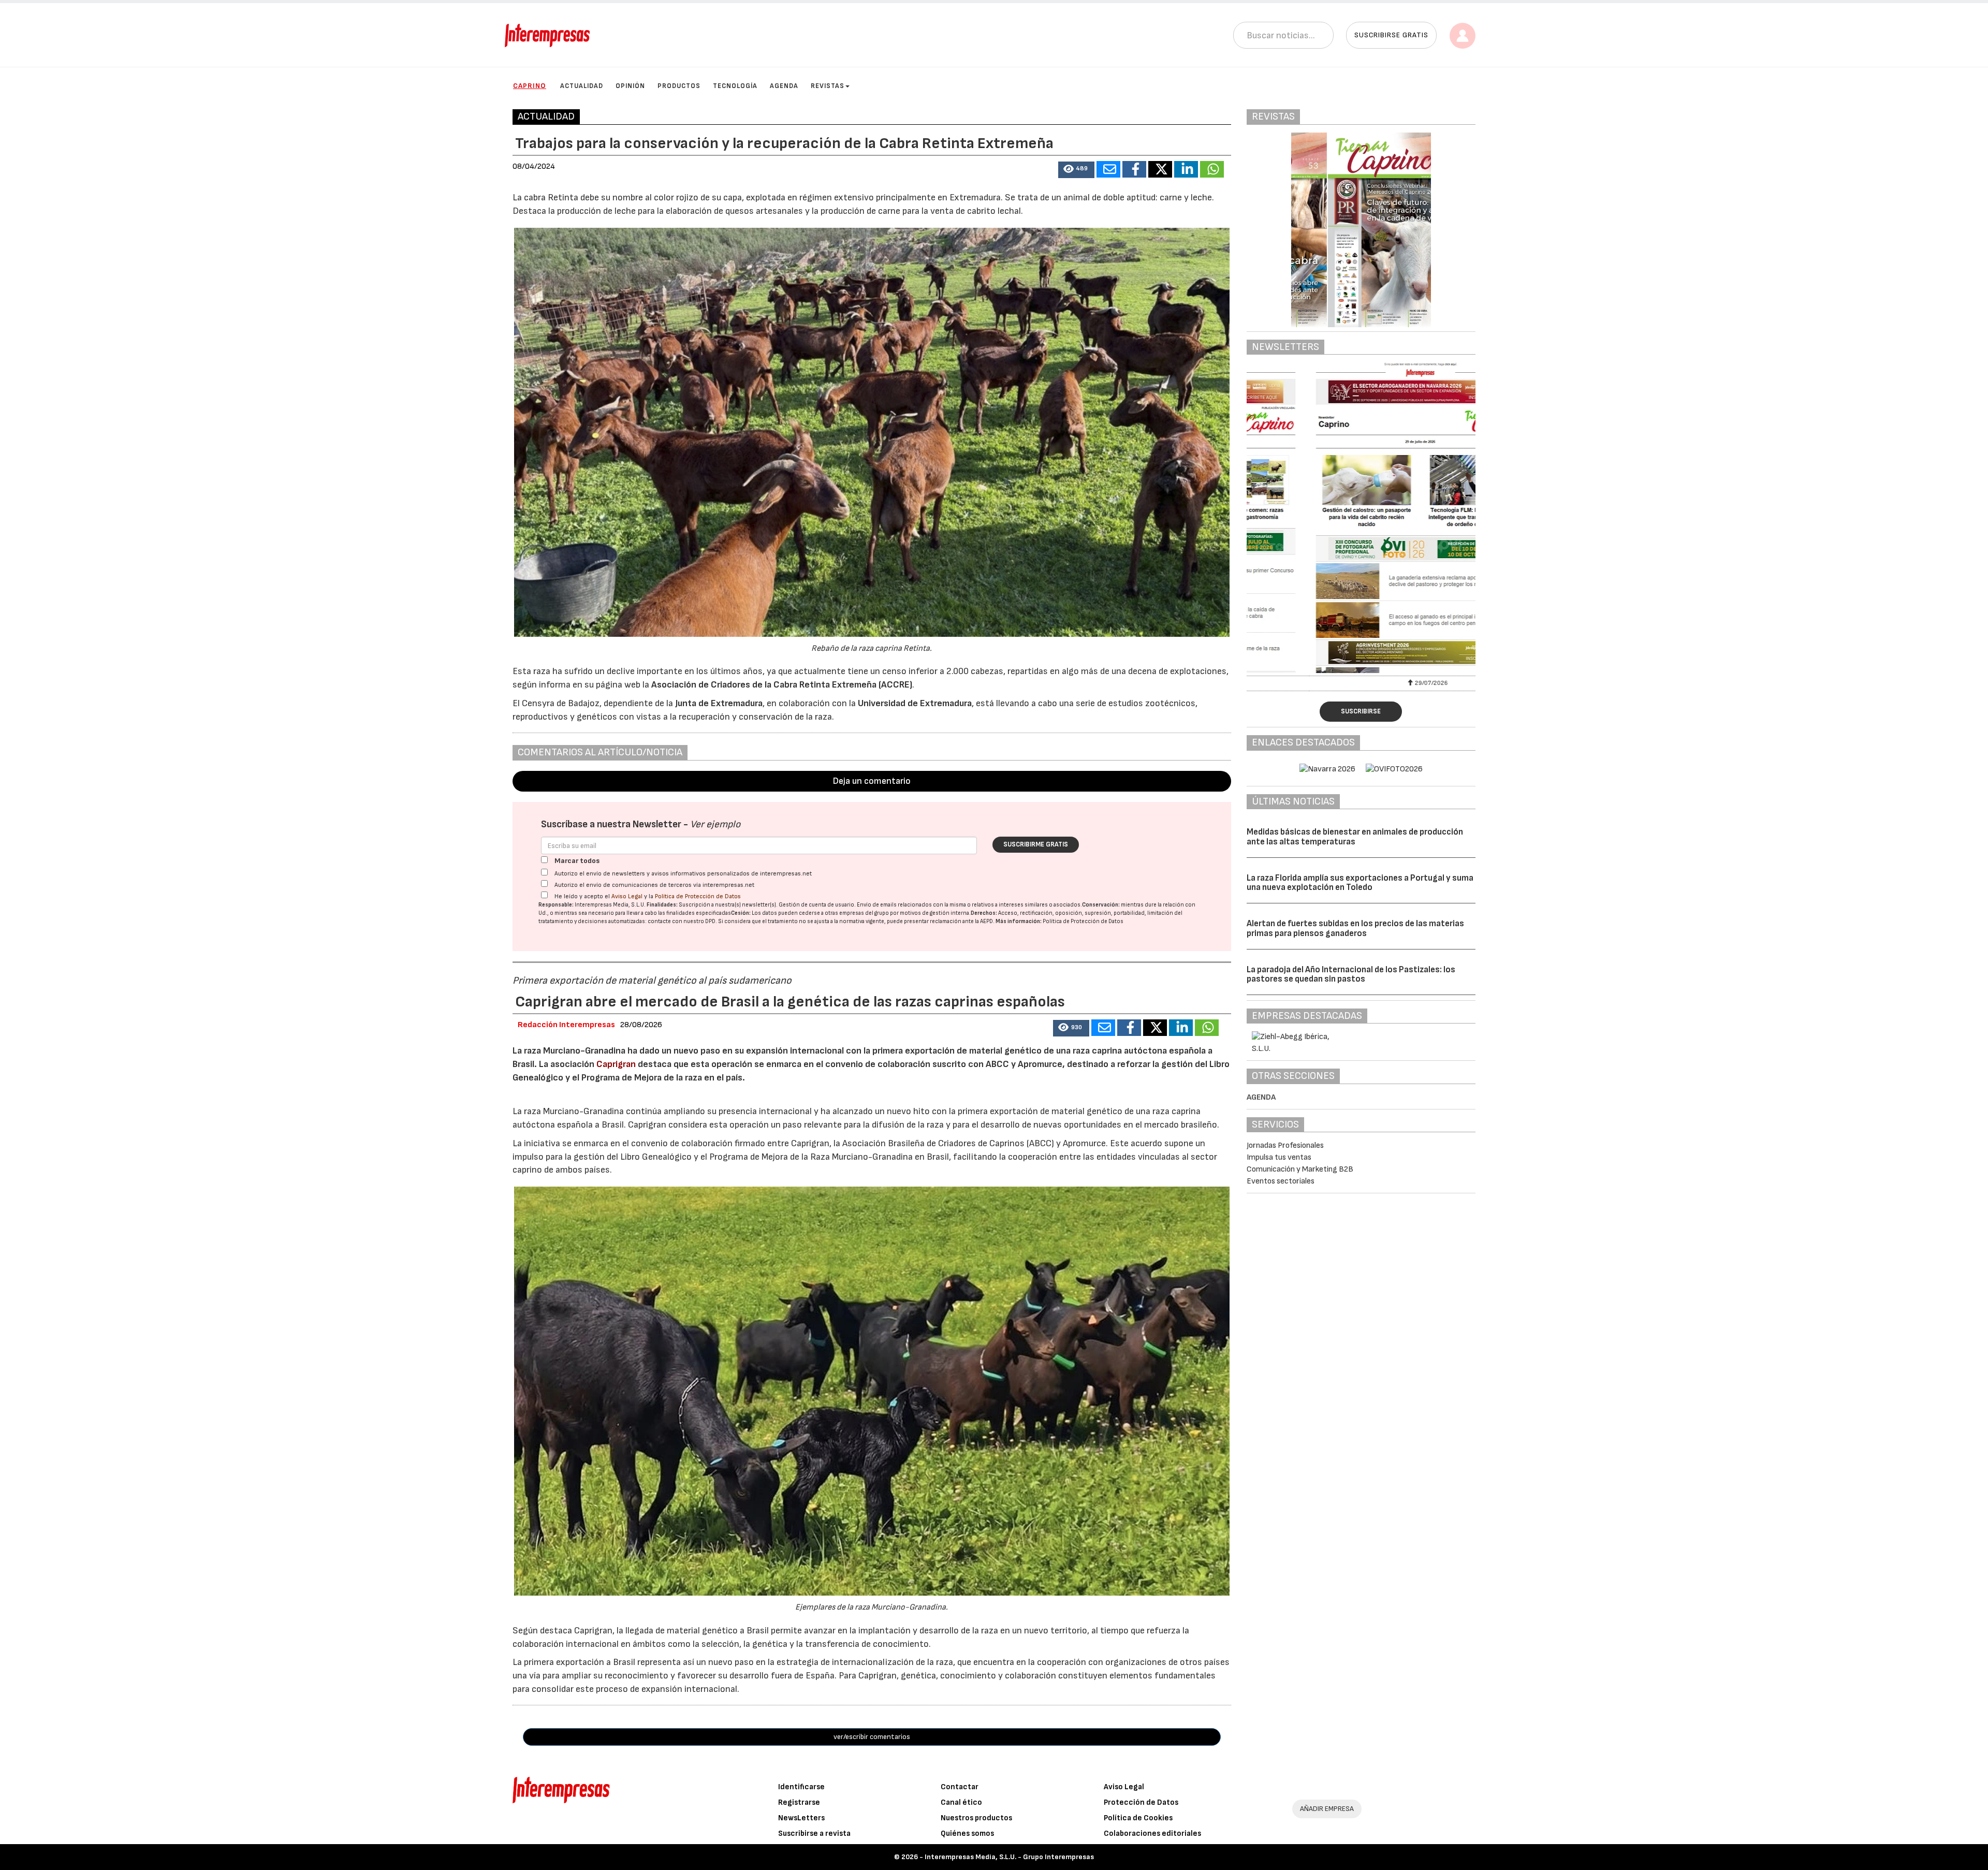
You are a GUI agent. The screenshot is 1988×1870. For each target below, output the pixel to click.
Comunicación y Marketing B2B (1300, 1169)
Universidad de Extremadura (915, 703)
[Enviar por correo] (1108, 169)
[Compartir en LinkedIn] (1186, 169)
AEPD (986, 921)
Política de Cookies (1138, 1818)
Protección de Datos (1141, 1802)
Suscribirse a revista (814, 1834)
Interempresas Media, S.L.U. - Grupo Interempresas (1009, 1857)
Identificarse (801, 1787)
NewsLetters (801, 1818)
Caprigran (616, 1064)
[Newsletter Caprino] (1361, 518)
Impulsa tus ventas (1279, 1157)
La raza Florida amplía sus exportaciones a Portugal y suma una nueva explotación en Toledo (1360, 883)
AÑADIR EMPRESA (1327, 1809)
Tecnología (735, 86)
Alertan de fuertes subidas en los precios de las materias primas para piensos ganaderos (1355, 929)
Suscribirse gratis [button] (1391, 35)
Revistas (828, 86)
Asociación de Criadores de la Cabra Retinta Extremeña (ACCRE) (782, 685)
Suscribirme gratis (1036, 844)
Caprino (530, 86)
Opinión (630, 86)
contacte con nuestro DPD (682, 921)
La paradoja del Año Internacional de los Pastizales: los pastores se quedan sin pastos (1351, 975)
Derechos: (984, 913)
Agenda (784, 86)
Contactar (960, 1787)
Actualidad (582, 86)
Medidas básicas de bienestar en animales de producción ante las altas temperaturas (1355, 837)
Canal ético (961, 1802)
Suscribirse (1361, 711)
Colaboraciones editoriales (1152, 1834)
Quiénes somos (967, 1834)
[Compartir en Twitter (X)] (1160, 169)
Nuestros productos (976, 1818)
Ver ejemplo (715, 824)
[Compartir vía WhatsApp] (1212, 169)
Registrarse (799, 1802)
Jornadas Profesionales (1285, 1145)
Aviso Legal (627, 896)
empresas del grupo (864, 913)
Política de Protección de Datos (698, 896)
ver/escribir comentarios (872, 1737)
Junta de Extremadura (719, 703)
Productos (679, 86)
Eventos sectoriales (1281, 1181)
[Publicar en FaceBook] (1134, 169)
